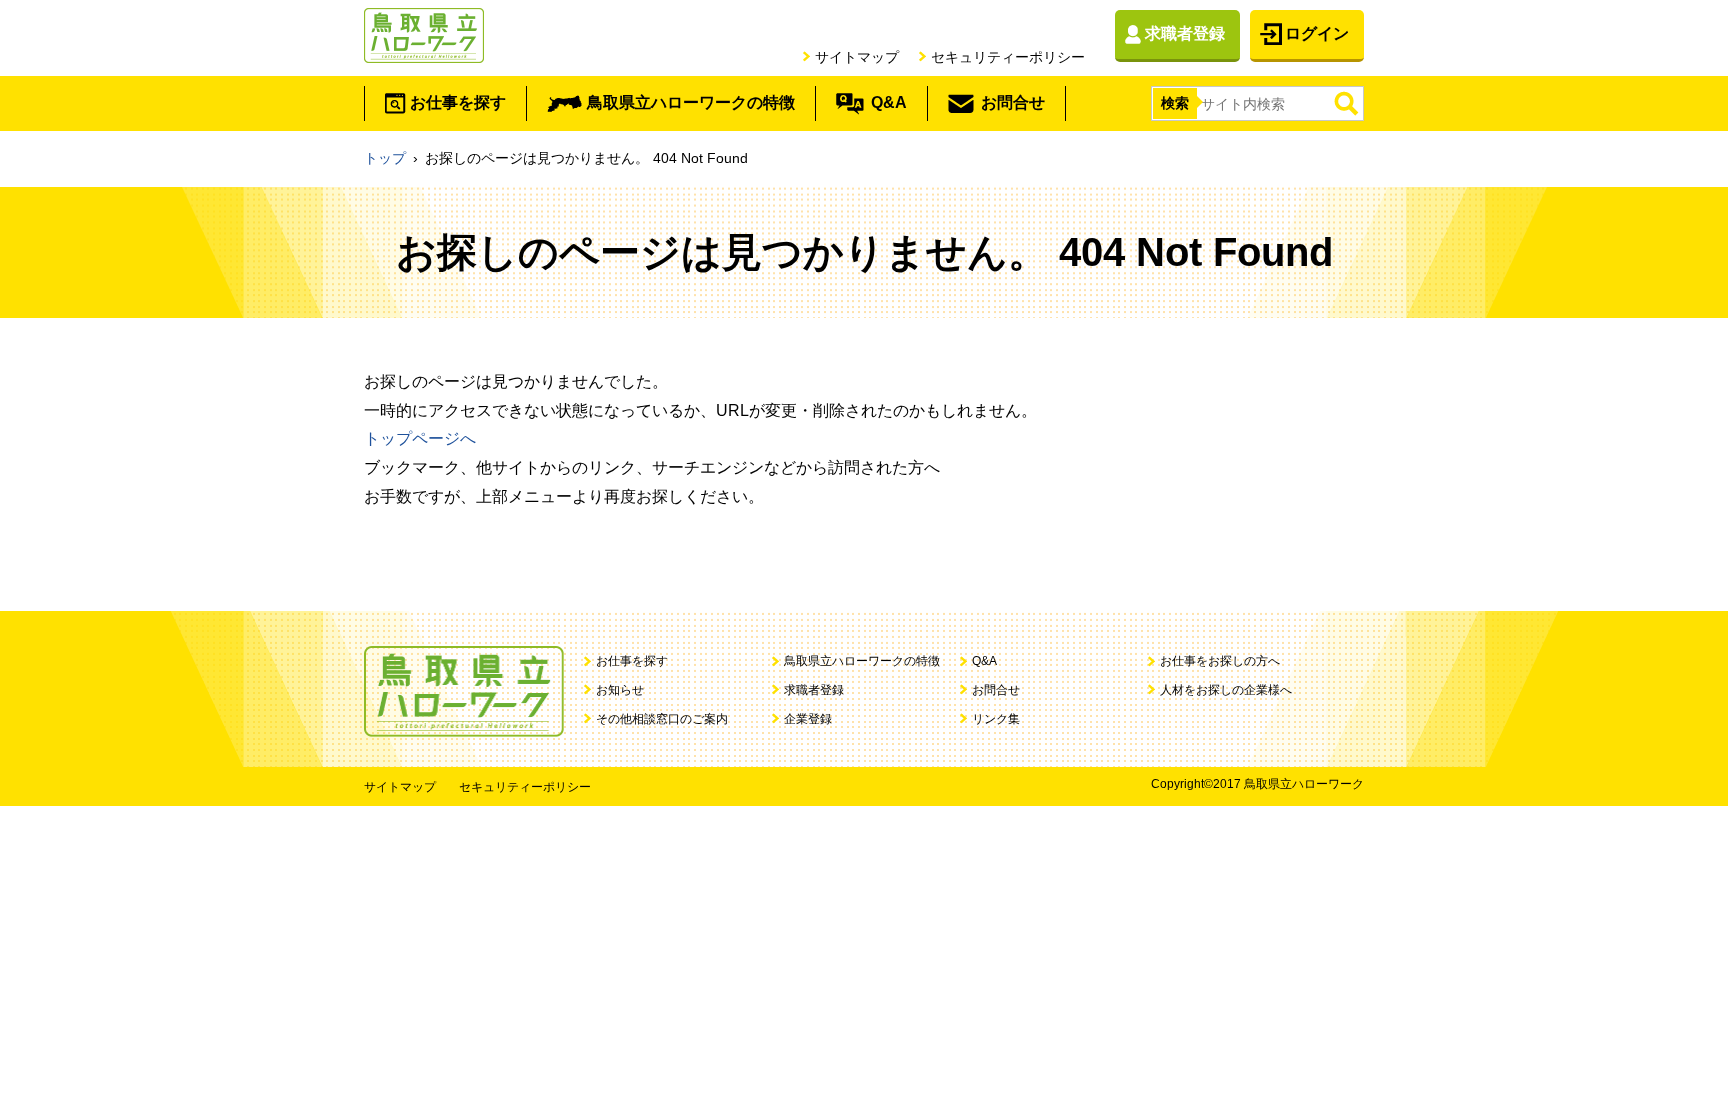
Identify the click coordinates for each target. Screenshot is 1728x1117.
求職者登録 (1185, 33)
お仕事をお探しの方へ (1220, 661)
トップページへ (420, 438)
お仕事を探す (458, 102)
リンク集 (996, 719)
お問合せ (1013, 102)
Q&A (889, 102)
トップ (385, 158)
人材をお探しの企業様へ (1226, 690)
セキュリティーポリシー (1008, 57)
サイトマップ (857, 57)
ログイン (1317, 33)
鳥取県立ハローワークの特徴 (691, 102)
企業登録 (808, 719)
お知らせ (620, 690)
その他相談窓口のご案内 (662, 719)
